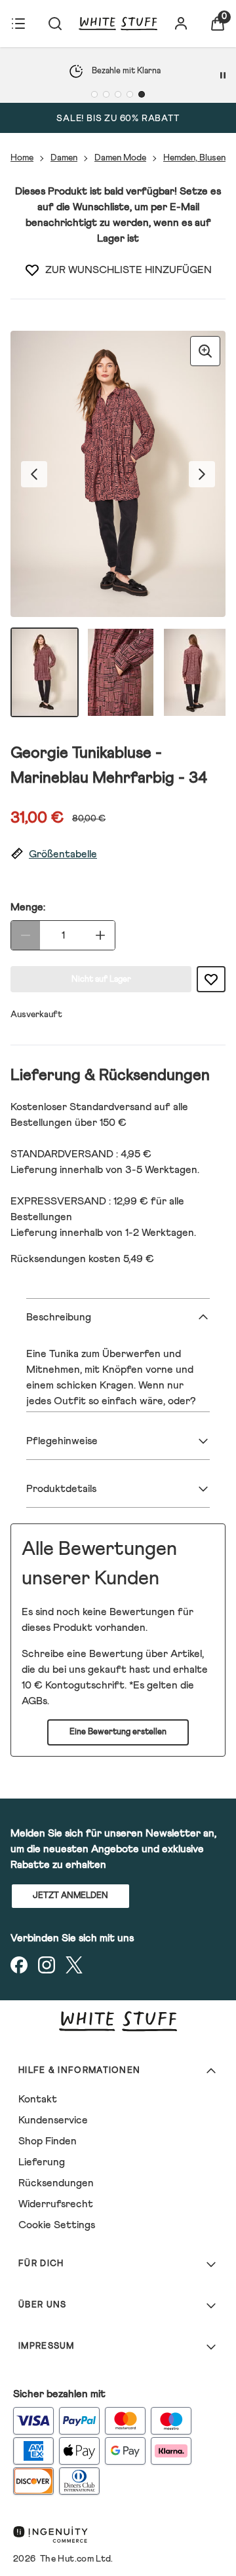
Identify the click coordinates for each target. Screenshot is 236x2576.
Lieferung (42, 2162)
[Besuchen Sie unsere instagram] (47, 1965)
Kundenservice (53, 2120)
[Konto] (181, 24)
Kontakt (38, 2099)
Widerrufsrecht (56, 2204)
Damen (64, 158)
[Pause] (223, 75)
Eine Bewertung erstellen (118, 1732)
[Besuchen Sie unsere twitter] (74, 1965)
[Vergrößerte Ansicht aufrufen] (205, 351)
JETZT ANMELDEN (70, 1896)
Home (22, 158)
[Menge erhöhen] (100, 935)
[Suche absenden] (55, 24)
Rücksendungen (56, 2183)
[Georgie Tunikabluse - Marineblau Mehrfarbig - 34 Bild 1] (45, 672)
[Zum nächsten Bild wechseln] (202, 474)
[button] (118, 854)
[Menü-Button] (18, 24)
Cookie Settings (57, 2225)
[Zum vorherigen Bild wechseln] (34, 474)
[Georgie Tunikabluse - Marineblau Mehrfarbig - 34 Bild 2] (121, 672)
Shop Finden (48, 2141)
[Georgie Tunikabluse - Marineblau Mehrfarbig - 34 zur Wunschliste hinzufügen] (32, 270)
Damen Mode (120, 158)
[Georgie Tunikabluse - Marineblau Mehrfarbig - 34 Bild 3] (197, 672)
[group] (118, 474)
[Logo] (118, 24)
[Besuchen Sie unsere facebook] (19, 1965)
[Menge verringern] (26, 935)
